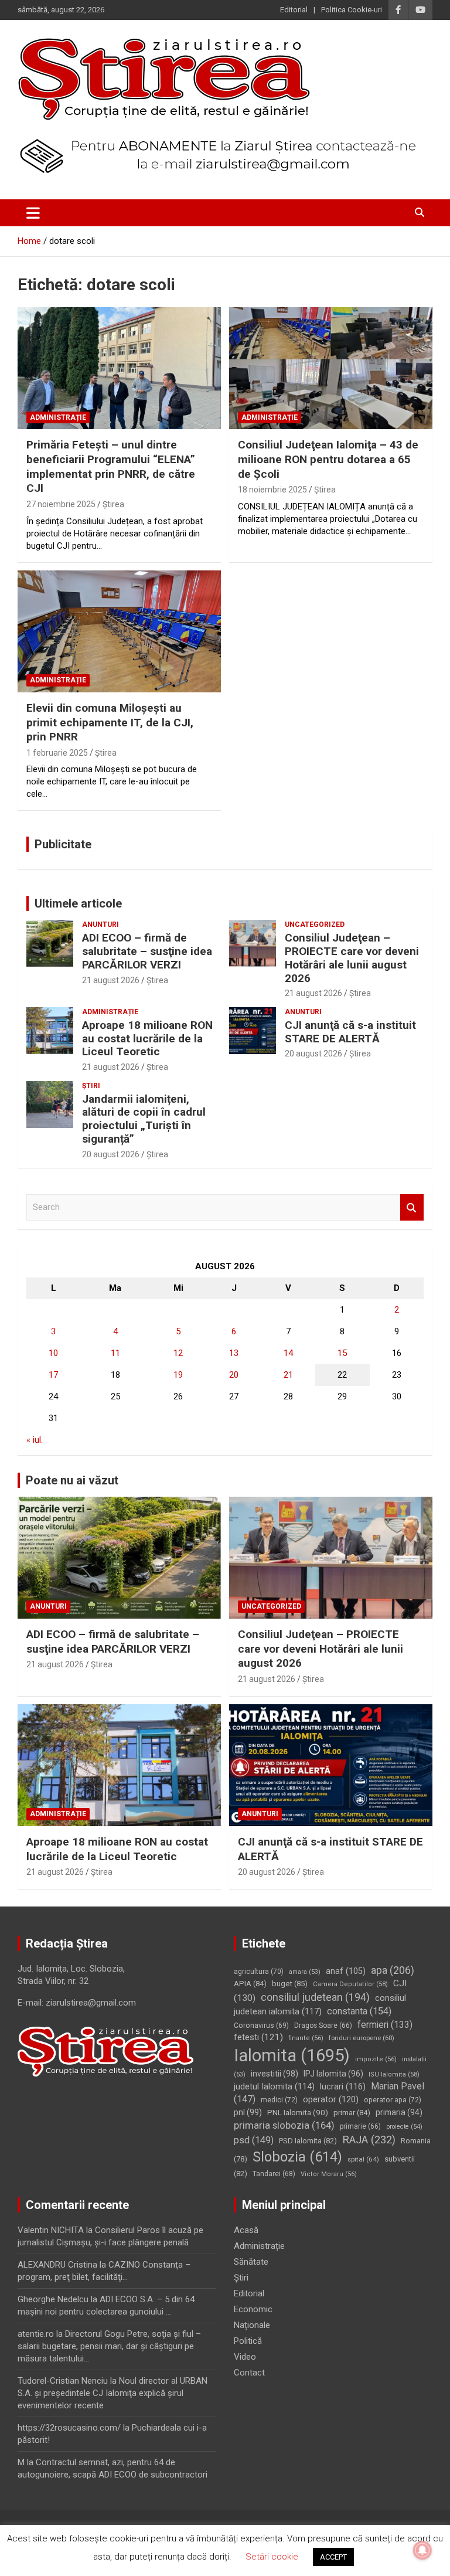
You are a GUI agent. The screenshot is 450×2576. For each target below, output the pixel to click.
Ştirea (113, 504)
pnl (248, 2112)
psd (254, 2140)
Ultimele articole (78, 903)
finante (306, 2038)
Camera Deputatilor (350, 1984)
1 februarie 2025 (57, 753)
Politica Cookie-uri (352, 10)
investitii (275, 2074)
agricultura (259, 1972)
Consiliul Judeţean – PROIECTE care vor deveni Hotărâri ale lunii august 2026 (352, 958)
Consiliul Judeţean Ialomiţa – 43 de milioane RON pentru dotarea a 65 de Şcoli (328, 459)
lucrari (343, 2086)
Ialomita (292, 2055)
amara (305, 1972)
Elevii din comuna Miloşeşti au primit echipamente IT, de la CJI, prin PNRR (110, 722)
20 (234, 1375)
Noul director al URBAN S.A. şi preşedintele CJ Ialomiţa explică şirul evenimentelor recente (112, 2393)
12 (178, 1353)
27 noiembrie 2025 (61, 504)
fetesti (258, 2037)
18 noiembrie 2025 (272, 490)
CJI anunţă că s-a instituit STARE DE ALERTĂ (350, 1032)
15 (342, 1353)
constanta (359, 2011)
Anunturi (100, 925)
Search (412, 1207)
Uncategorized (315, 925)
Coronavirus (261, 2026)
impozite (376, 2059)
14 (288, 1353)
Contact (249, 2373)
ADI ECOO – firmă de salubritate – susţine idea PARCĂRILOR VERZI (147, 951)
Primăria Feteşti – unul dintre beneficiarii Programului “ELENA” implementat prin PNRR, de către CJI (111, 466)
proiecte (404, 2127)
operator (331, 2099)
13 (234, 1353)
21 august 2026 (111, 980)
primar (352, 2113)
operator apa (393, 2100)
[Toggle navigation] (33, 213)
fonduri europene (362, 2038)
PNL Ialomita (298, 2112)
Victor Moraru (329, 2174)
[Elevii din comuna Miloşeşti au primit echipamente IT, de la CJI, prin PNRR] (119, 631)
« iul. (35, 1440)
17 (53, 1375)
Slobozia (297, 2157)
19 (178, 1375)
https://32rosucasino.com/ (69, 2428)
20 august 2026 (313, 1053)
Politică (248, 2341)
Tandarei (274, 2174)
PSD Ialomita (308, 2141)
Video (245, 2357)
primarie (360, 2126)
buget (290, 1984)
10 (53, 1353)
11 (115, 1353)
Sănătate (251, 2262)
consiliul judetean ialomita (320, 2005)
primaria (399, 2112)
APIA (250, 1984)
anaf (346, 1971)
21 (288, 1375)
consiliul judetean (315, 1997)
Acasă (246, 2230)
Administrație (58, 417)
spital (363, 2159)
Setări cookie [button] (272, 2557)
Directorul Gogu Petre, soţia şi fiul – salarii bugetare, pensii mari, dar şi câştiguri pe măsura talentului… (109, 2346)
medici (279, 2100)
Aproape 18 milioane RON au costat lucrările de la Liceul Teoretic (147, 1039)
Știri (91, 1086)
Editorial (294, 10)
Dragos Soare (323, 2026)
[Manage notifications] (422, 2550)
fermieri (385, 2025)
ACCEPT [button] (333, 2557)
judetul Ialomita (274, 2086)
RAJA (369, 2140)
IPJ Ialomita (333, 2074)
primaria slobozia (284, 2125)
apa (393, 1970)
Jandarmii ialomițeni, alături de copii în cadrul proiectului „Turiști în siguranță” (144, 1119)
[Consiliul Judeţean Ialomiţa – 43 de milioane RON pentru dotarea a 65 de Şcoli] (331, 368)
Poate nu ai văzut (72, 1480)
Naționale (252, 2325)
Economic (253, 2309)
